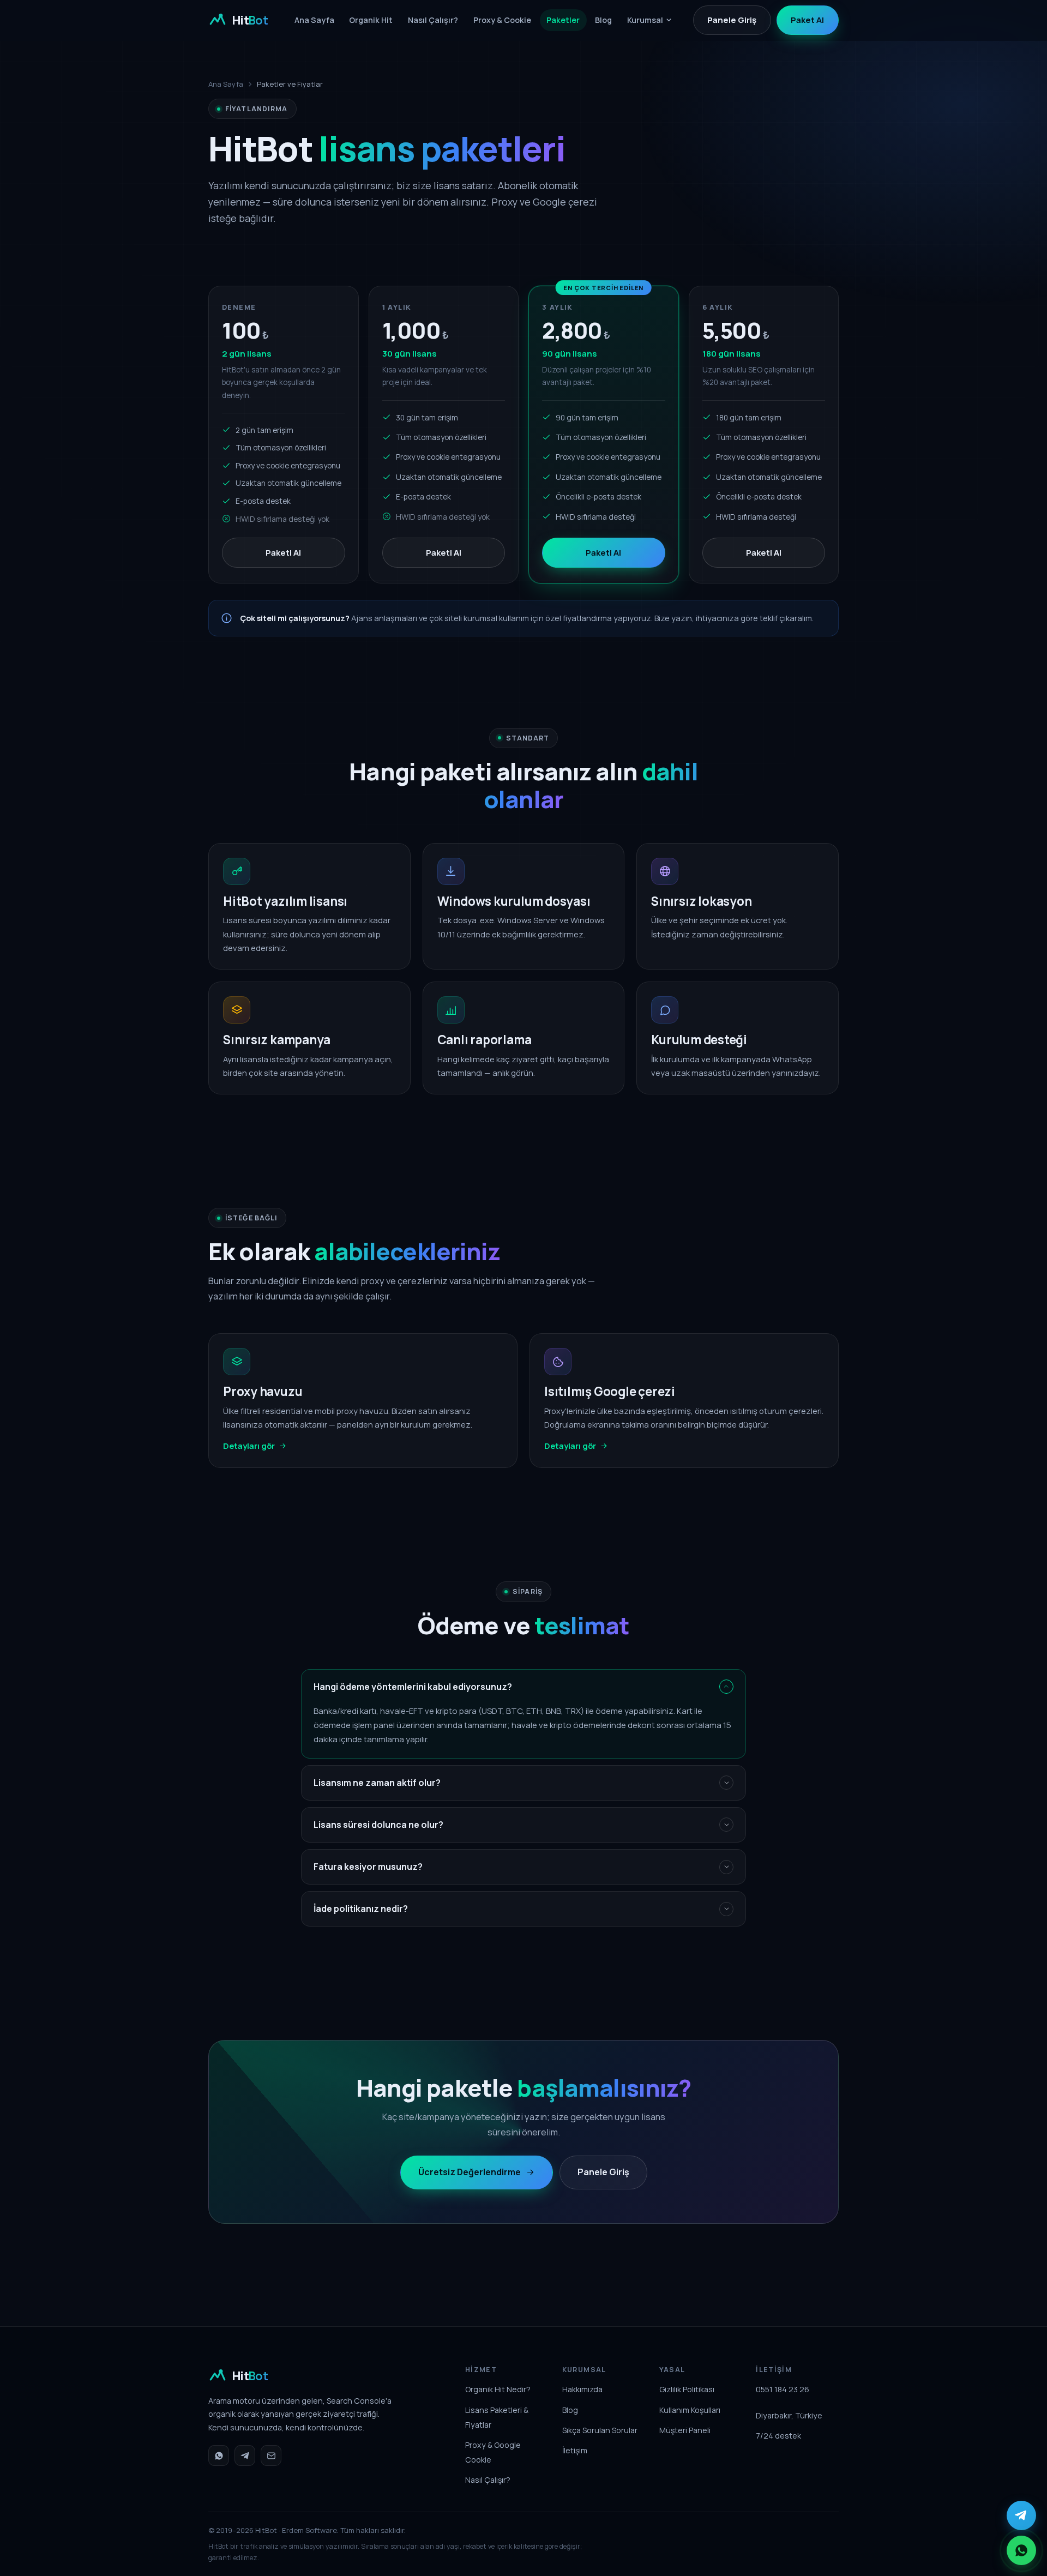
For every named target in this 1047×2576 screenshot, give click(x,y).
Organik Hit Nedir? (498, 2389)
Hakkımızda (582, 2389)
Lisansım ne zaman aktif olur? (377, 1783)
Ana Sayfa (314, 20)
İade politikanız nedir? (361, 1909)
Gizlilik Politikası (687, 2389)
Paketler (563, 20)
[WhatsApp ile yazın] (1021, 2550)
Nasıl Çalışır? (433, 20)
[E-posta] (271, 2455)
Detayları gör (249, 1446)
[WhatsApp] (219, 2455)
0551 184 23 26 (783, 2389)
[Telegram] (245, 2455)
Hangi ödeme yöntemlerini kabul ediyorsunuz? (413, 1687)
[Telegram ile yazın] (1021, 2515)
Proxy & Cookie (502, 20)
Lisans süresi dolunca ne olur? (378, 1825)
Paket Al (807, 20)
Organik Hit (371, 20)
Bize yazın (673, 618)
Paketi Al (283, 553)
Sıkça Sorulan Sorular (600, 2430)
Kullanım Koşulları (690, 2410)
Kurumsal (645, 20)
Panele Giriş (732, 20)
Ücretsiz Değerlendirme (470, 2172)
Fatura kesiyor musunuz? (368, 1867)
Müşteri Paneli (685, 2430)
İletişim (575, 2450)
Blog (603, 20)
